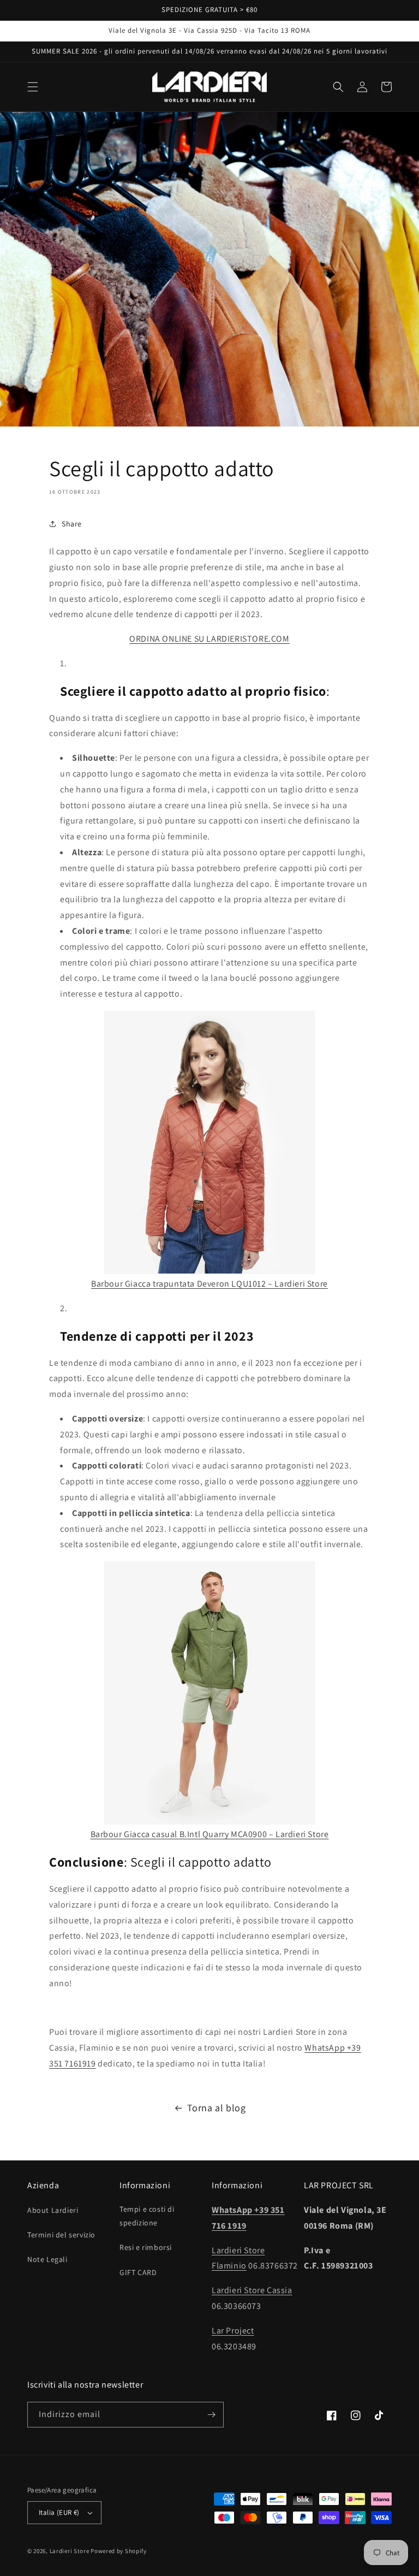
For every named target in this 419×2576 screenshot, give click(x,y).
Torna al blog (217, 2108)
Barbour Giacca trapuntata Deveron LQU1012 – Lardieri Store (209, 1284)
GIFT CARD (138, 2272)
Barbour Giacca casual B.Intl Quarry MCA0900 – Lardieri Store (210, 1834)
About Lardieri (53, 2210)
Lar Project (233, 2331)
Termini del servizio (61, 2235)
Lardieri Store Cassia (252, 2290)
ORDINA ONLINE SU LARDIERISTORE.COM (209, 639)
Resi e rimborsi (146, 2247)
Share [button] (72, 524)
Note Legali (47, 2259)
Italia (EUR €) (59, 2512)
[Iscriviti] (211, 2415)
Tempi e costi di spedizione (147, 2216)
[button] (33, 87)
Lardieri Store (70, 2551)
